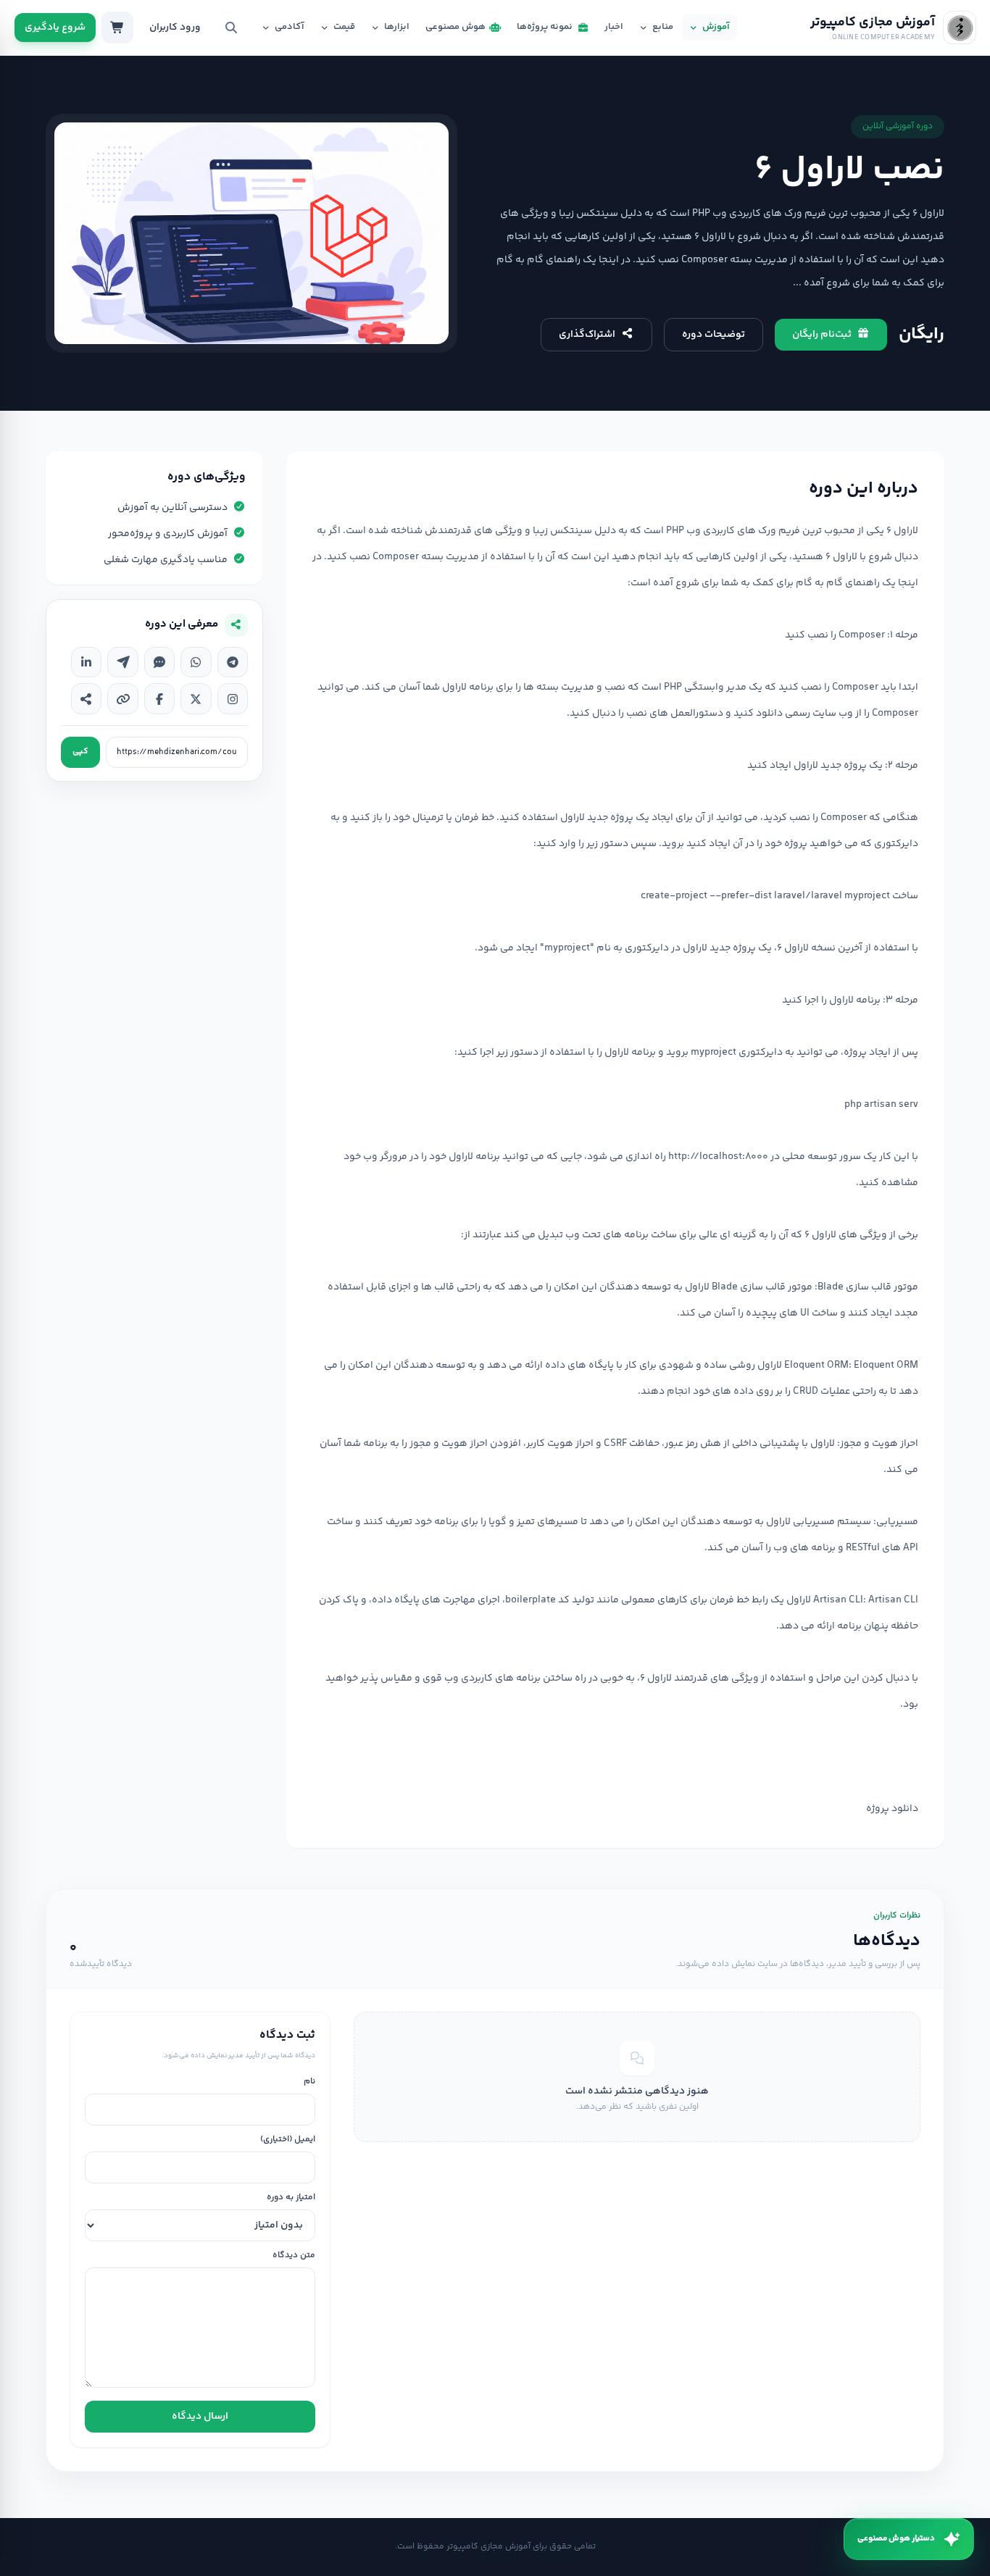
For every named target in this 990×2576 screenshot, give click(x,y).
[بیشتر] (86, 698)
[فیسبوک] (159, 698)
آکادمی (290, 27)
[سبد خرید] (117, 28)
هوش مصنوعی (456, 27)
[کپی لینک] (122, 698)
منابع (663, 27)
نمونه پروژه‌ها (545, 27)
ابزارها (397, 27)
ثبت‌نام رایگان (822, 335)
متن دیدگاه (294, 2256)
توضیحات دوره (714, 335)
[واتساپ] (196, 662)
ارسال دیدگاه (200, 2417)
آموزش (716, 27)
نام (309, 2082)
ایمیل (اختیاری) (288, 2140)
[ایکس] (196, 698)
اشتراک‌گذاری (587, 335)
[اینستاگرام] (233, 698)
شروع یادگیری (55, 28)
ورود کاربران (175, 28)
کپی (80, 752)
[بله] (159, 662)
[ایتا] (122, 662)
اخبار (614, 27)
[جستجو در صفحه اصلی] (231, 28)
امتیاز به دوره (291, 2198)
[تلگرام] (233, 662)
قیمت (344, 27)
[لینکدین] (86, 662)
